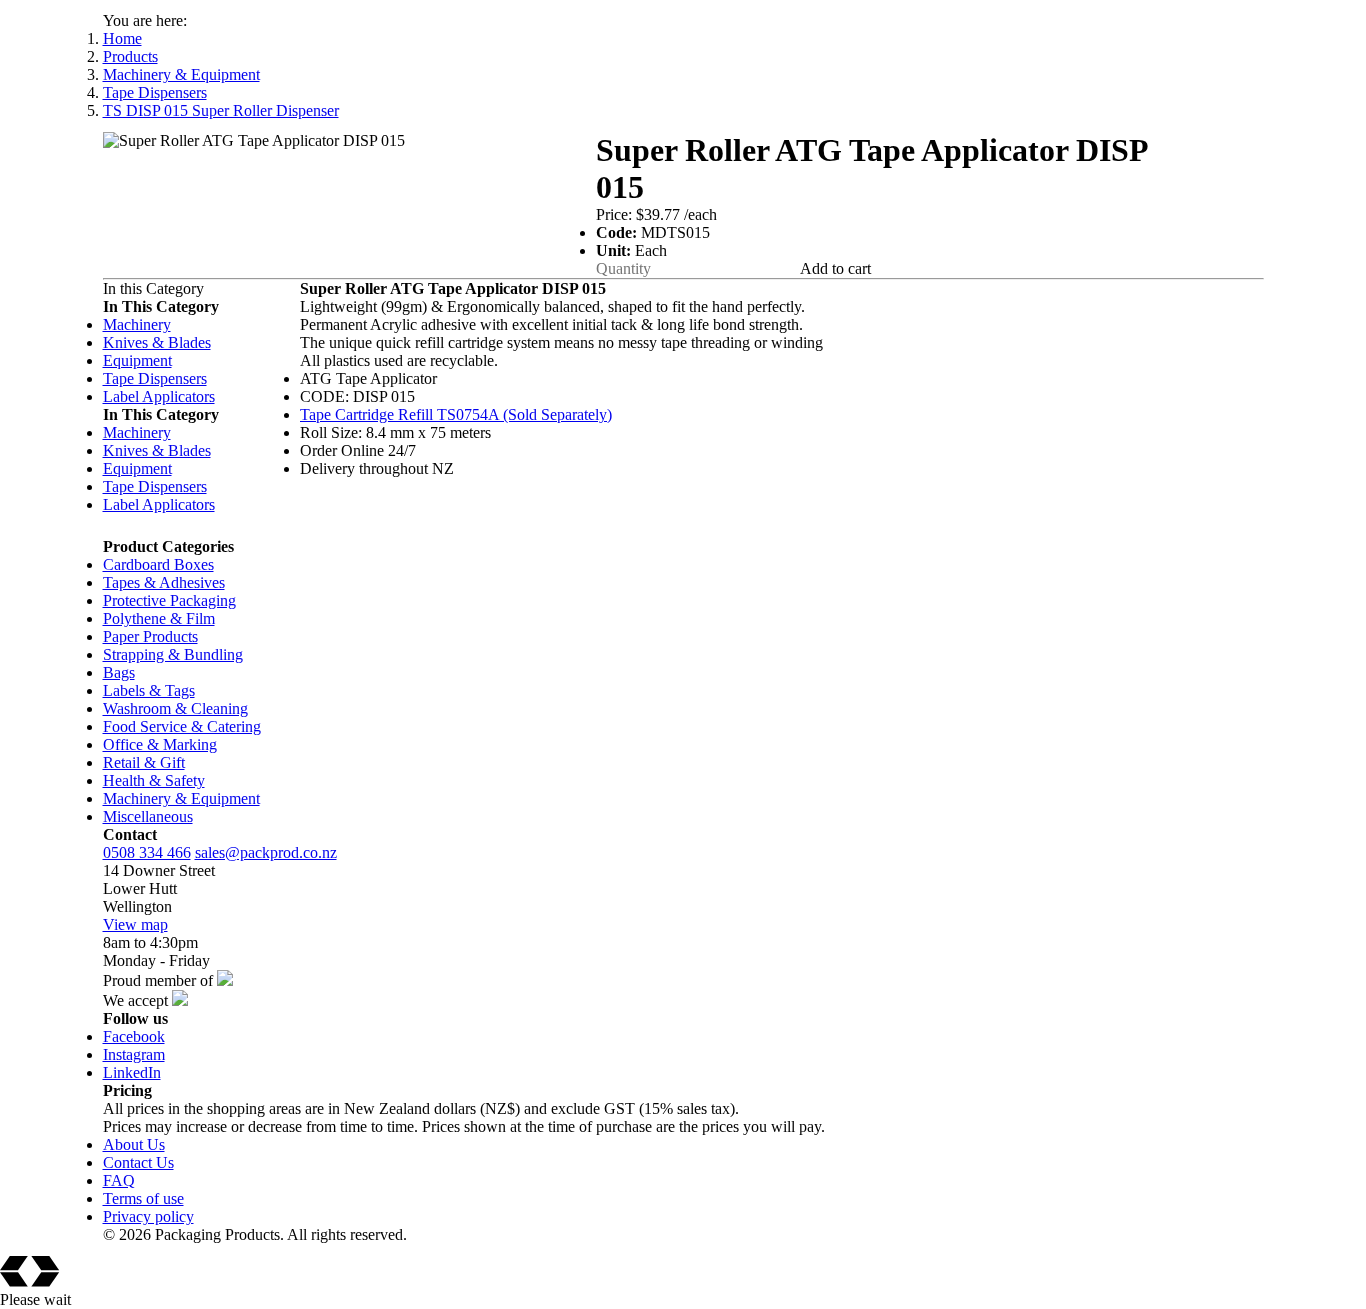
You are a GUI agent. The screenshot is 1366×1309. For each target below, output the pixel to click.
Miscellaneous (148, 816)
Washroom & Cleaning (175, 708)
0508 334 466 (147, 852)
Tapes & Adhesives (164, 582)
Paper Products (150, 636)
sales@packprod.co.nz (266, 852)
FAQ (119, 1180)
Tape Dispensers (155, 92)
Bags (119, 672)
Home (122, 38)
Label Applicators (159, 396)
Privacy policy (148, 1216)
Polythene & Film (159, 618)
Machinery (137, 324)
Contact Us (138, 1162)
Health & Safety (154, 780)
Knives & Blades (157, 342)
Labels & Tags (149, 690)
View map (135, 924)
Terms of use (143, 1198)
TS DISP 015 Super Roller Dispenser (221, 110)
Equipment (137, 360)
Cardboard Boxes (158, 564)
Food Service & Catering (182, 726)
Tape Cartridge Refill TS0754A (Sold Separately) (456, 414)
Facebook (134, 1036)
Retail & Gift (144, 762)
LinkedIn (132, 1072)
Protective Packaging (169, 600)
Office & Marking (160, 744)
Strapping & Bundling (173, 654)
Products (130, 56)
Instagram (134, 1054)
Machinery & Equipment (181, 74)
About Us (134, 1144)
